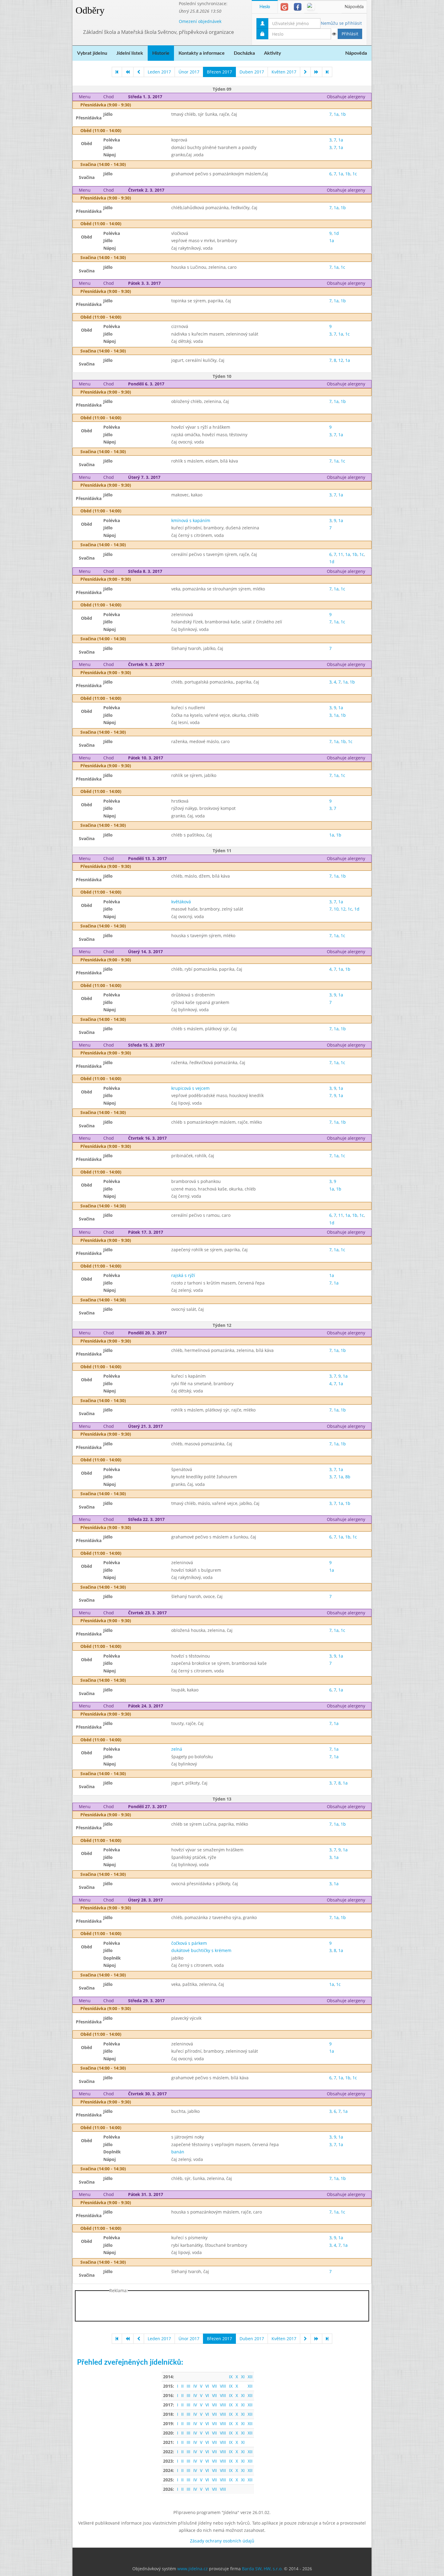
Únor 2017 (189, 72)
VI (207, 2386)
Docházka (244, 53)
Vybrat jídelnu (92, 53)
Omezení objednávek (200, 21)
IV (195, 2386)
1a (336, 114)
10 (336, 909)
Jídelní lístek (130, 53)
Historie (161, 53)
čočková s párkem (189, 1943)
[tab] (284, 7)
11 (341, 554)
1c (355, 174)
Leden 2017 (159, 72)
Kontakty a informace (202, 53)
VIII (223, 2386)
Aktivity (272, 53)
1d (336, 233)
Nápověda (354, 7)
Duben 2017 (252, 72)
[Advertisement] (396, 91)
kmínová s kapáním (191, 520)
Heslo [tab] (265, 7)
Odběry (90, 10)
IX (231, 2377)
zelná (177, 1749)
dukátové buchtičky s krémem (201, 1950)
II (182, 2386)
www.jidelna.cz (193, 2569)
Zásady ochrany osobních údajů (222, 2541)
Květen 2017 (284, 72)
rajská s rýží (183, 1275)
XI (243, 2377)
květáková (181, 902)
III (188, 2386)
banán (178, 2152)
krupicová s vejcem (190, 1088)
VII (214, 2386)
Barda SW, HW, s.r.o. (262, 2569)
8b (348, 1477)
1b (343, 114)
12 (341, 360)
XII (250, 2377)
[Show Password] (334, 34)
